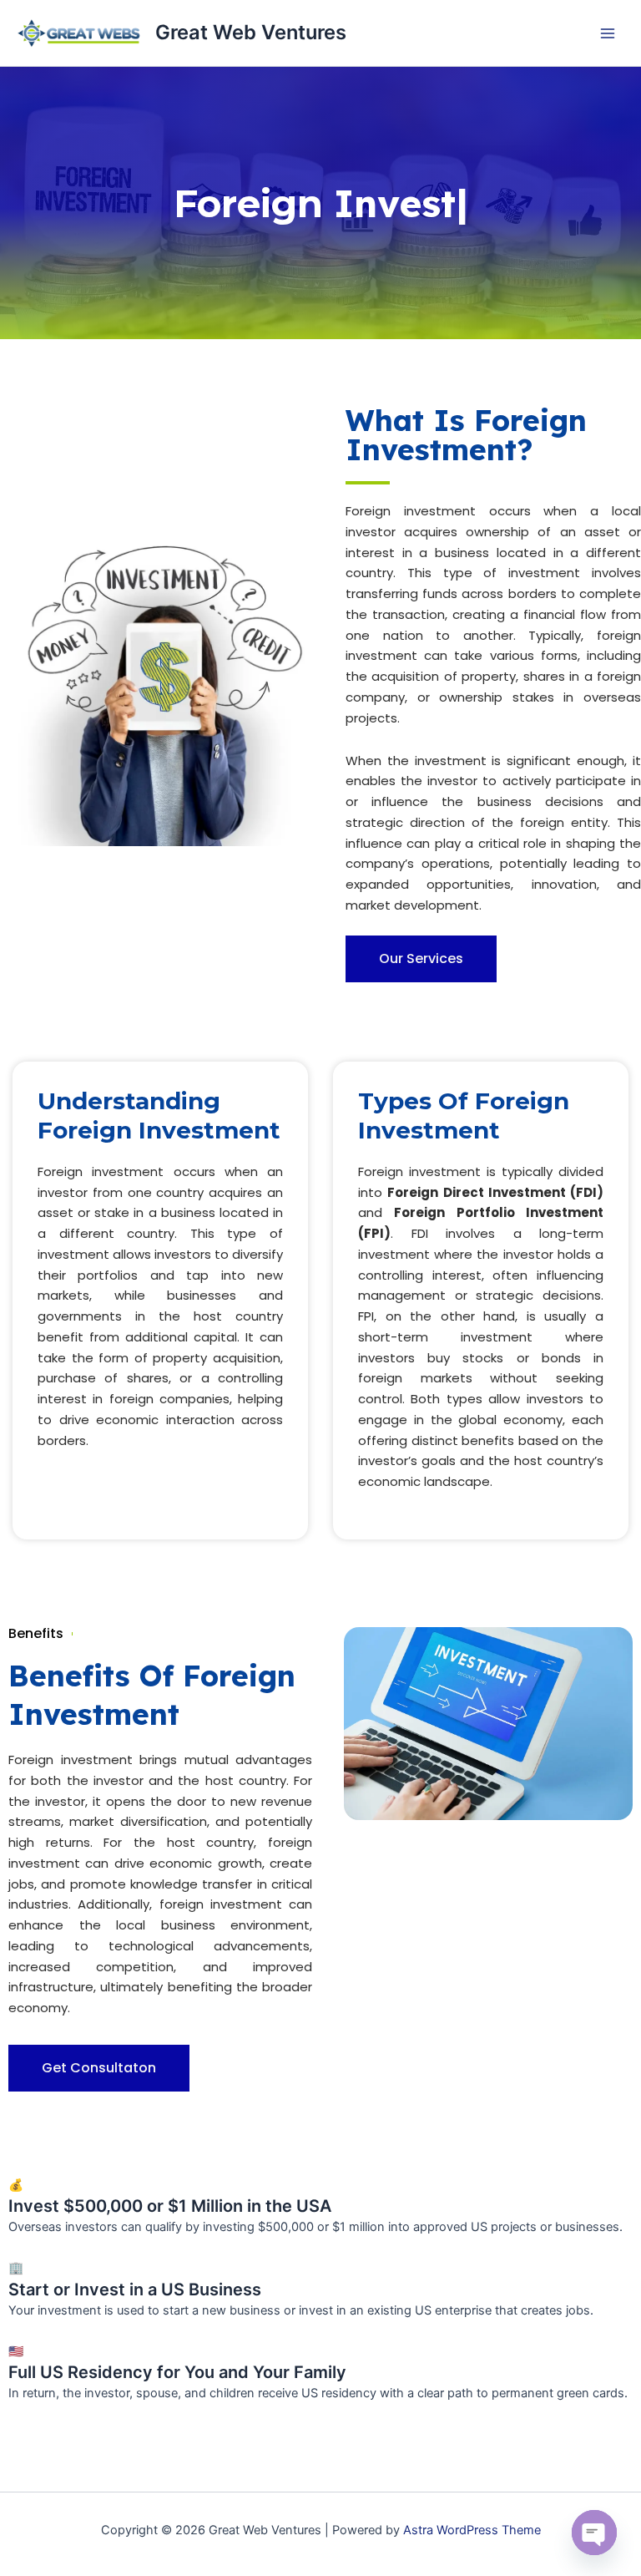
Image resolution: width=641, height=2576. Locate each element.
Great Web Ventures (251, 32)
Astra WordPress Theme (472, 2530)
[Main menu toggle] (608, 33)
